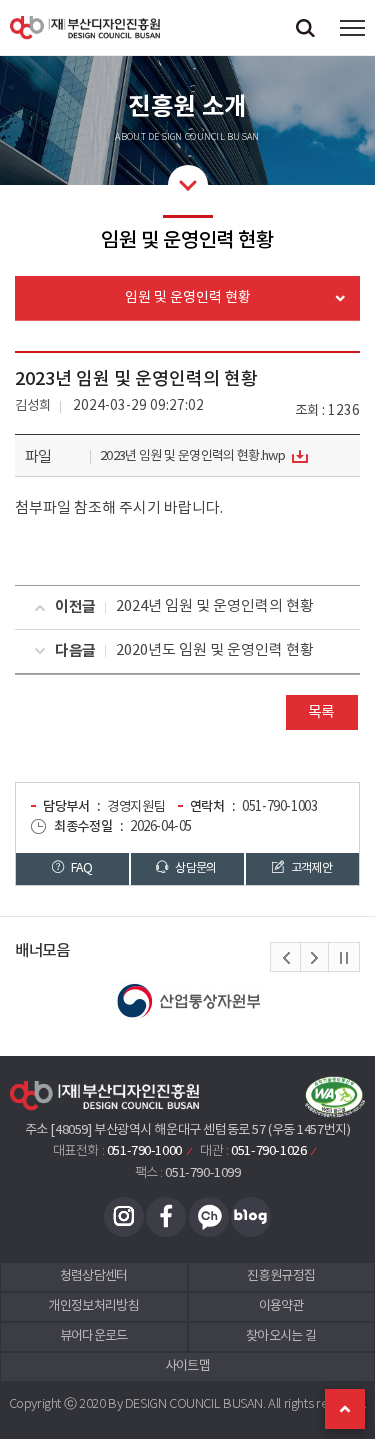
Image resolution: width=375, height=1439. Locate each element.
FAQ (81, 868)
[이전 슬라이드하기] (286, 958)
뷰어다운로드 (94, 1336)
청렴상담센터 (94, 1276)
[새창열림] (187, 1001)
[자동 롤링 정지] (344, 958)
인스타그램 (124, 1217)
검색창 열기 (305, 27)
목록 (321, 712)
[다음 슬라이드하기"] (314, 958)
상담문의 (195, 868)
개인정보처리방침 (93, 1306)
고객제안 (310, 868)
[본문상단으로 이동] (345, 1409)
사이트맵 (187, 1366)
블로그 (251, 1217)
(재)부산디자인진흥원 (85, 27)
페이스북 (166, 1217)
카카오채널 (209, 1217)
